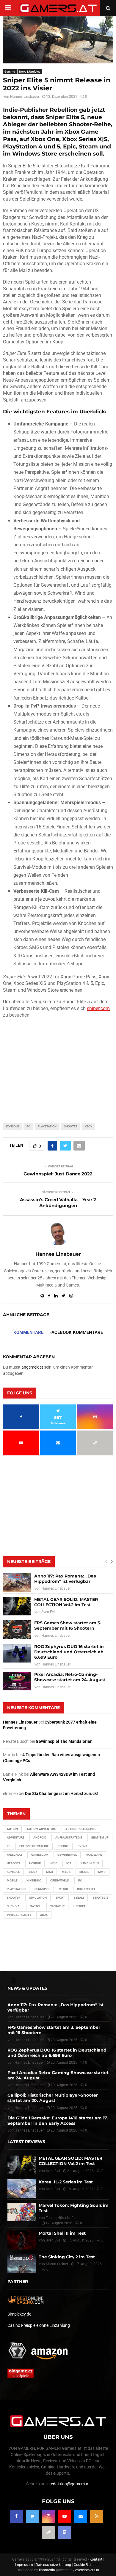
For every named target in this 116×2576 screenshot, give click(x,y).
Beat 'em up (100, 1837)
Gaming (10, 72)
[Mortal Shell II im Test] (22, 2240)
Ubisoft (79, 1906)
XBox (88, 1126)
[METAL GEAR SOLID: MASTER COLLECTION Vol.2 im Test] (17, 1606)
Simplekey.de (19, 2314)
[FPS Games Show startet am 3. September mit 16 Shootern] (17, 1629)
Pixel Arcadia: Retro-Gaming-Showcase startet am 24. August (70, 1677)
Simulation (38, 1898)
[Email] (81, 2516)
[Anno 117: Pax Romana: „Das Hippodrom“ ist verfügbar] (17, 1583)
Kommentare (28, 1332)
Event (82, 1846)
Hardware (94, 1855)
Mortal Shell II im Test (62, 2233)
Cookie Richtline (87, 2565)
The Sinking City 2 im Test (67, 2257)
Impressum (24, 2565)
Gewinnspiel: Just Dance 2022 (58, 1174)
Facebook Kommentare (76, 1332)
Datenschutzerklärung (53, 2565)
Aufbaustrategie (69, 1837)
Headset (14, 1863)
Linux (33, 1872)
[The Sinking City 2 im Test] (22, 2264)
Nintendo (34, 1880)
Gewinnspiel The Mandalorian (64, 1741)
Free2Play (15, 1855)
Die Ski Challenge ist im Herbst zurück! (61, 1793)
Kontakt (96, 2559)
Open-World (60, 1880)
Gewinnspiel (67, 1855)
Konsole (12, 1126)
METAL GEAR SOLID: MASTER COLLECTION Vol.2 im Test (66, 1602)
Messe (84, 1872)
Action (12, 1829)
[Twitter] (32, 2516)
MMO (102, 1872)
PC (28, 1126)
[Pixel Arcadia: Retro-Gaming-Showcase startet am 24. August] (17, 1681)
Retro (64, 1889)
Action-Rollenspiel (81, 1829)
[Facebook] (16, 2516)
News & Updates (30, 72)
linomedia (47, 2570)
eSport (63, 1846)
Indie (54, 1863)
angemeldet (32, 1367)
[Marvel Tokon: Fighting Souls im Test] (22, 2212)
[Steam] (48, 2532)
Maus (66, 1872)
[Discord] (65, 2532)
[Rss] (97, 2516)
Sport (60, 1898)
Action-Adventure (42, 1829)
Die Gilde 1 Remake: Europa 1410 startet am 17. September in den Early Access (58, 2121)
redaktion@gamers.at (70, 2484)
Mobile (12, 1880)
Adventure (16, 1837)
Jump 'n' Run (89, 1863)
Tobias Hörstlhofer (61, 2218)
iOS (69, 1863)
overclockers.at (87, 2570)
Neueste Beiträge (29, 1561)
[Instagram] (48, 2516)
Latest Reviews (26, 2142)
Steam (79, 1898)
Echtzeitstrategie (34, 1846)
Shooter (71, 1126)
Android (40, 1837)
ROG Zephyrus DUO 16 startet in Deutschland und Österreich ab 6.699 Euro (69, 1652)
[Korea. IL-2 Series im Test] (22, 2189)
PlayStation (47, 1126)
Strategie (101, 1898)
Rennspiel (42, 1889)
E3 (9, 1846)
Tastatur (57, 1906)
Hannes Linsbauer (25, 97)
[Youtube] (65, 2516)
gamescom (40, 1855)
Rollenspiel (86, 1889)
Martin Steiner (57, 2264)
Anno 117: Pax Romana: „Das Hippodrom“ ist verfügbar (65, 1579)
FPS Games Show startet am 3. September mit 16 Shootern (68, 1625)
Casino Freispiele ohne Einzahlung (39, 2325)
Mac (50, 1872)
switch (36, 1906)
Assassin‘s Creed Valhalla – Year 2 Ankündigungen (58, 1203)
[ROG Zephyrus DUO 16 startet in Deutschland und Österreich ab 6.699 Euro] (17, 1653)
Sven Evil (48, 1612)
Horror (35, 1863)
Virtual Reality (19, 1915)
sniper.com (98, 1008)
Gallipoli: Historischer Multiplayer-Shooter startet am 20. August (53, 2098)
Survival (14, 1906)
